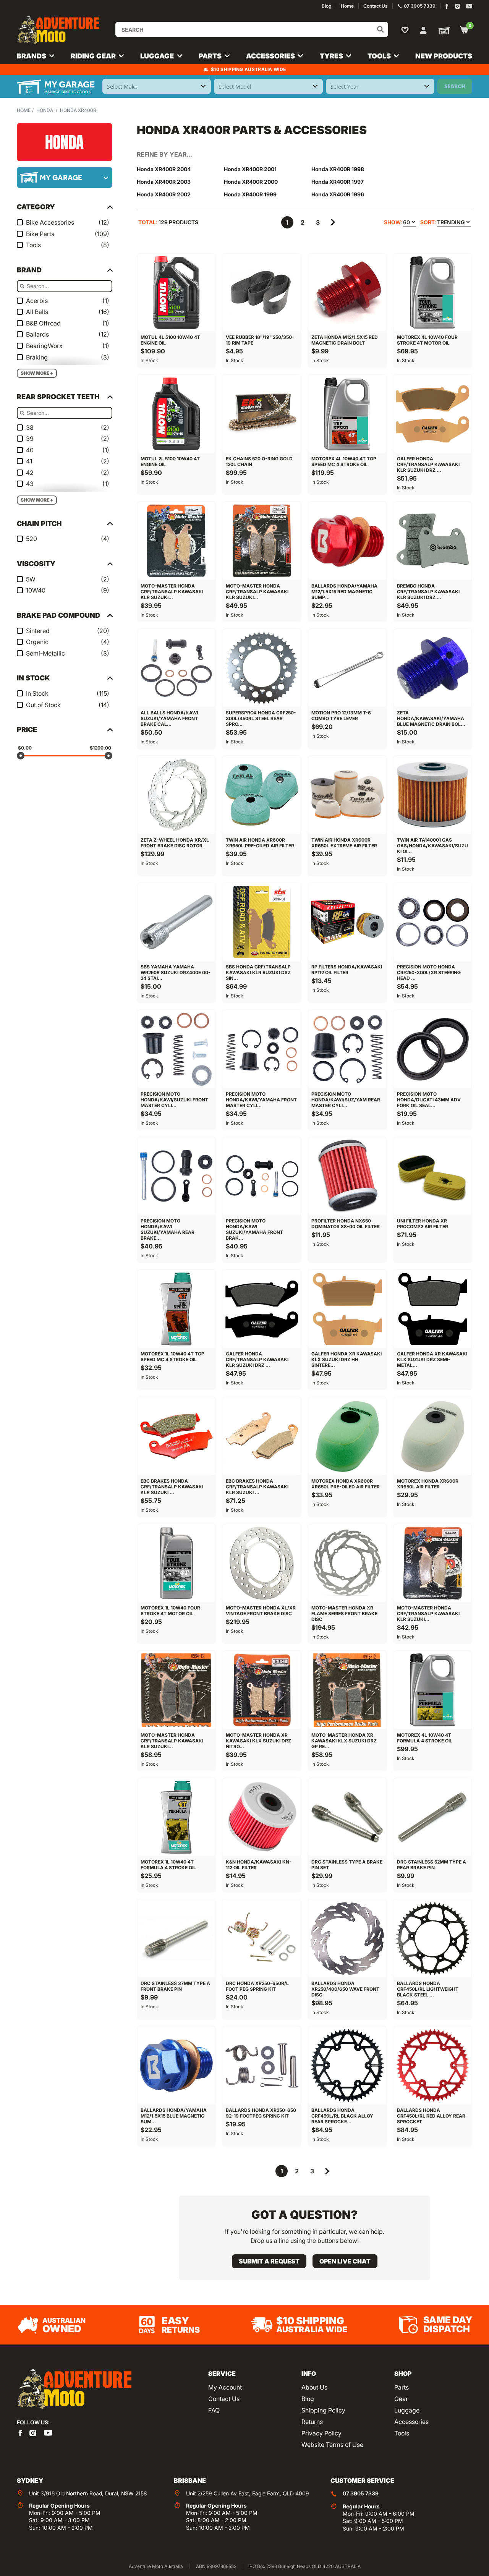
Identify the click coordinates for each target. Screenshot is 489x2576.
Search (455, 86)
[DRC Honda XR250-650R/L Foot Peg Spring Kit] (262, 1938)
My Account (225, 2387)
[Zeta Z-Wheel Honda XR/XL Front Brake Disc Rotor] (176, 795)
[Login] (423, 29)
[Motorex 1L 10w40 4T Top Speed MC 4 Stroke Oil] (176, 1309)
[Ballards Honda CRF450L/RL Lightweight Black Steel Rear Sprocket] (433, 1938)
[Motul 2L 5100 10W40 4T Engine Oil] (176, 414)
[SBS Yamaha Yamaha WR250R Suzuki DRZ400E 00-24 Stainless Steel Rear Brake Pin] (176, 922)
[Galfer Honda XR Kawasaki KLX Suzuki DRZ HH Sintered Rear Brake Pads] (347, 1309)
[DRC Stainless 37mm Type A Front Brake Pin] (176, 1938)
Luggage (407, 2410)
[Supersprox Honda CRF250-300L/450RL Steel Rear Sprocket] (262, 668)
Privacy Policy (321, 2433)
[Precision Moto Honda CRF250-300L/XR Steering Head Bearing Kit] (433, 922)
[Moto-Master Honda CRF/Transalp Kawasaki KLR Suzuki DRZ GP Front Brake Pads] (176, 1690)
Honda (45, 110)
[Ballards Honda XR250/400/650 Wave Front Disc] (347, 1938)
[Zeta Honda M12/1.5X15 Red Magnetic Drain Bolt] (347, 293)
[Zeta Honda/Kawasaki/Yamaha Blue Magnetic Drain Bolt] (433, 668)
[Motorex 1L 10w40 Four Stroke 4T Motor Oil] (176, 1563)
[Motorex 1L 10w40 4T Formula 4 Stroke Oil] (176, 1817)
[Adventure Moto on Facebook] (447, 6)
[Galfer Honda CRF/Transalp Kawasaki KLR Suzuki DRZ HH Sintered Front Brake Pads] (433, 414)
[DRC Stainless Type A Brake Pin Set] (347, 1817)
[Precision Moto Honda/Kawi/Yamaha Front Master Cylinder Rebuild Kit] (262, 1049)
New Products (444, 56)
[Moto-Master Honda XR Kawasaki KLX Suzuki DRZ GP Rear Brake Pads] (347, 1690)
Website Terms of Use (332, 2445)
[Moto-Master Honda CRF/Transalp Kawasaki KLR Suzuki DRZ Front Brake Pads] (176, 541)
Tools (402, 2433)
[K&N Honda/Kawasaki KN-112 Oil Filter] (262, 1817)
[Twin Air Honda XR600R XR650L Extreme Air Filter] (347, 795)
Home (24, 110)
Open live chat (345, 2261)
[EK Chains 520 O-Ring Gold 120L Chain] (262, 414)
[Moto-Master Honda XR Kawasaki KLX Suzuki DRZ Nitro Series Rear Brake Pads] (262, 1690)
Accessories (411, 2422)
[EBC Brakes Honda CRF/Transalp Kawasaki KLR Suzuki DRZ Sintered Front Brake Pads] (262, 1436)
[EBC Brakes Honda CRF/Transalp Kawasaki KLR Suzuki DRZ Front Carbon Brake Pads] (176, 1436)
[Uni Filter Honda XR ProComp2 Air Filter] (433, 1176)
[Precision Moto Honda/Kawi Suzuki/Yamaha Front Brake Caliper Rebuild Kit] (262, 1176)
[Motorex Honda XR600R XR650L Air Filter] (433, 1436)
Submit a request (269, 2261)
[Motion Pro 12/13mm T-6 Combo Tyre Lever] (347, 668)
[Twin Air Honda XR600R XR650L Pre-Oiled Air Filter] (262, 795)
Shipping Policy (323, 2410)
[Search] (381, 29)
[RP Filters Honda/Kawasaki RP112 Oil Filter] (347, 922)
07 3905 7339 (361, 2493)
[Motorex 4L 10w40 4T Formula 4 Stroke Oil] (433, 1690)
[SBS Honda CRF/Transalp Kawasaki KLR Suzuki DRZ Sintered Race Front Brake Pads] (262, 922)
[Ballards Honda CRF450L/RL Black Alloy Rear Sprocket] (347, 2066)
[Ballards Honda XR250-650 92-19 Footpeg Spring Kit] (262, 2066)
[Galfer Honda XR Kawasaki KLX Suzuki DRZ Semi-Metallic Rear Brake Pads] (433, 1309)
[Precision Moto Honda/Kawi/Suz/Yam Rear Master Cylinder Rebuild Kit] (347, 1049)
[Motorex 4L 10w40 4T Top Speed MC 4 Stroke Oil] (347, 414)
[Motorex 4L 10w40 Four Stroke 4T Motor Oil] (433, 293)
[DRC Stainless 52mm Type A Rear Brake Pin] (433, 1817)
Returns (312, 2422)
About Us (314, 2387)
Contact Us (224, 2399)
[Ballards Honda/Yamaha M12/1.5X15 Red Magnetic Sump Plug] (347, 541)
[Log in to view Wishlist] (406, 30)
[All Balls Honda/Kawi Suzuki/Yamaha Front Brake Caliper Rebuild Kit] (176, 668)
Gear (401, 2399)
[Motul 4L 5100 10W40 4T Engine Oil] (176, 293)
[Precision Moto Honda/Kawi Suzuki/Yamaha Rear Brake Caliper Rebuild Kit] (176, 1176)
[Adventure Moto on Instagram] (457, 6)
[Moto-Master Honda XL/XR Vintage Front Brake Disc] (262, 1563)
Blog (308, 2399)
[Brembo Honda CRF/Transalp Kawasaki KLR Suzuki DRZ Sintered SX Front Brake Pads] (433, 541)
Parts (402, 2387)
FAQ (214, 2410)
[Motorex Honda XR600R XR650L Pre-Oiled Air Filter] (347, 1436)
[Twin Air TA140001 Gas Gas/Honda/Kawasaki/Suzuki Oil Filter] (433, 795)
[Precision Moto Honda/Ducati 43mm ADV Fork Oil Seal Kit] (433, 1049)
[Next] (333, 222)
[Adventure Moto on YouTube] (469, 6)
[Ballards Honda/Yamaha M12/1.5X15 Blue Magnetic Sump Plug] (176, 2066)
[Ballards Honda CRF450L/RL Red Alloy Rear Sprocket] (433, 2066)
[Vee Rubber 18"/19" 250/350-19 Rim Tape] (262, 293)
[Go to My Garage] (442, 30)
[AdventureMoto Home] (74, 2389)
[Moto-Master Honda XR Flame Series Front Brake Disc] (347, 1563)
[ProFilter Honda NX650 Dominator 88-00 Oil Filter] (347, 1176)
